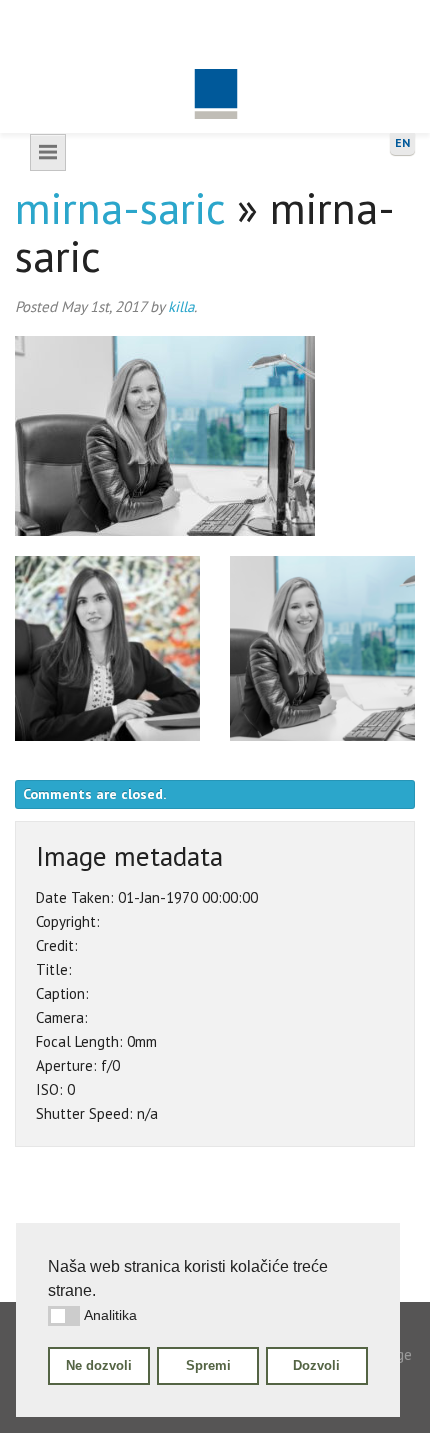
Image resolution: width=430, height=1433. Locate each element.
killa (181, 306)
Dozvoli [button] (316, 1366)
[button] (64, 1316)
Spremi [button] (208, 1366)
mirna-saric (120, 207)
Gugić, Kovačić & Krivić (215, 66)
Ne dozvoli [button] (99, 1366)
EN (402, 142)
